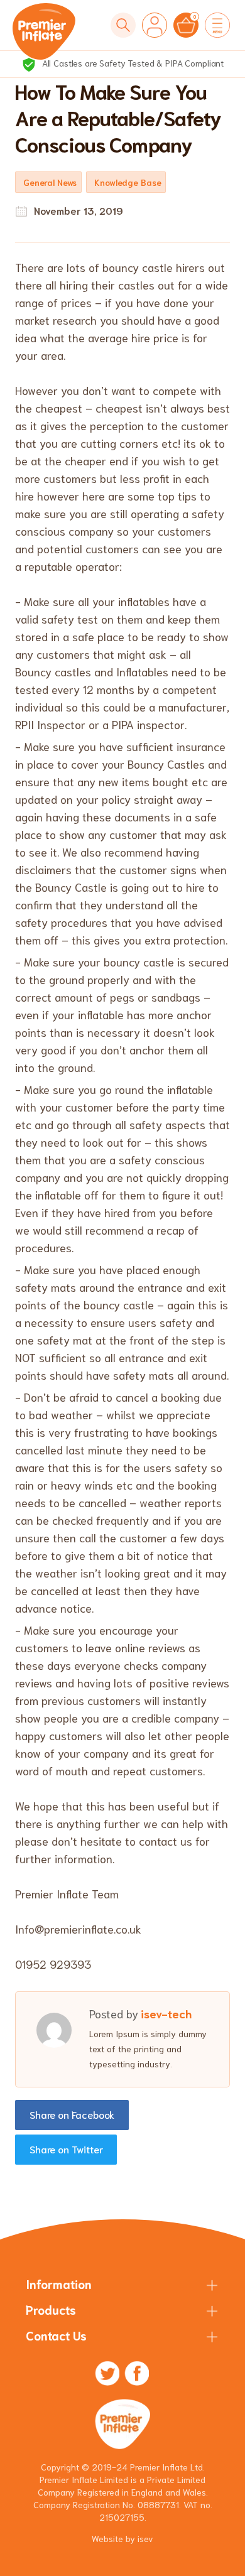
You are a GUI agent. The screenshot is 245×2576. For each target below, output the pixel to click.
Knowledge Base (128, 182)
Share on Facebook (72, 2114)
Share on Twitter (66, 2149)
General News (50, 182)
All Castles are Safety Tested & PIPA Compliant (132, 63)
